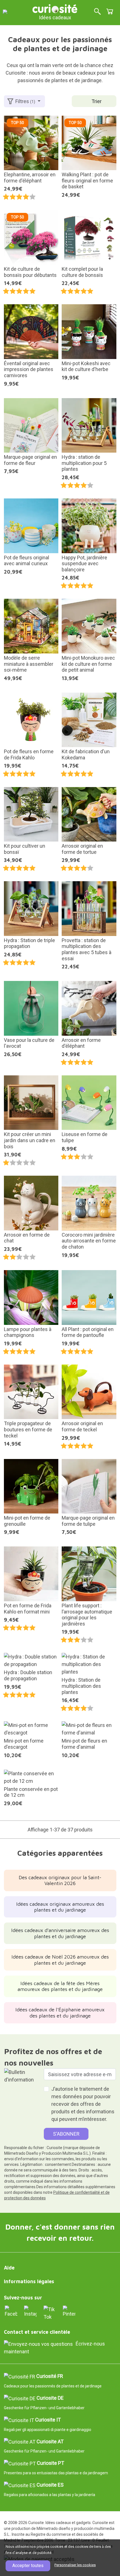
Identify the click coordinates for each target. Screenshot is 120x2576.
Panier (110, 11)
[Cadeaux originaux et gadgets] (55, 8)
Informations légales (29, 2281)
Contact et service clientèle (37, 2332)
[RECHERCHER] (97, 12)
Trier (97, 101)
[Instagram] (30, 2311)
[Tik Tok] (50, 2312)
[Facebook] (11, 2311)
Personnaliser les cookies (75, 2565)
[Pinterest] (69, 2311)
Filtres (25, 101)
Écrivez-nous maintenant (54, 2348)
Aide (9, 2268)
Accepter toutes (28, 2566)
